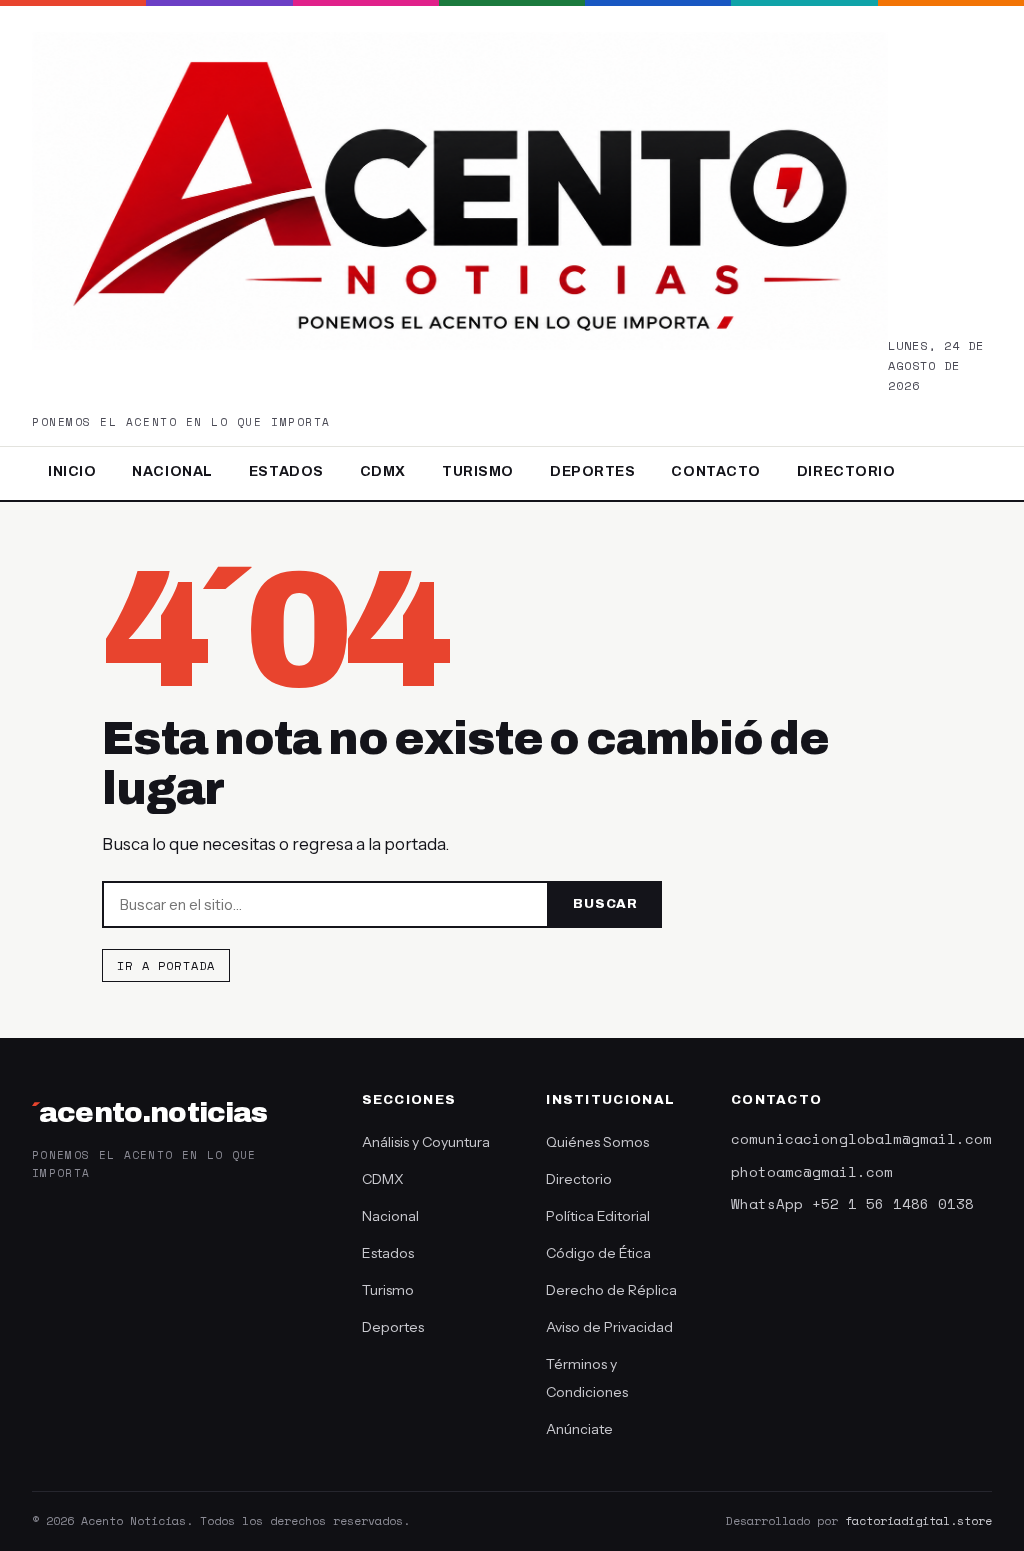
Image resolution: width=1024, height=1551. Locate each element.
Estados (286, 471)
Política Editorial (598, 1216)
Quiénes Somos (597, 1142)
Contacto (715, 471)
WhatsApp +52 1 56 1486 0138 (852, 1203)
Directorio (846, 471)
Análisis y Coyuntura (426, 1142)
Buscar (605, 904)
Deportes (592, 471)
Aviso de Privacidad (609, 1327)
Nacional (172, 471)
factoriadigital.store (918, 1520)
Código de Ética (598, 1253)
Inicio (72, 471)
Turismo (478, 471)
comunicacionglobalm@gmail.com (861, 1138)
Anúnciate (579, 1429)
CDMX (383, 471)
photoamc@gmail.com (812, 1171)
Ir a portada (166, 965)
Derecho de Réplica (611, 1290)
